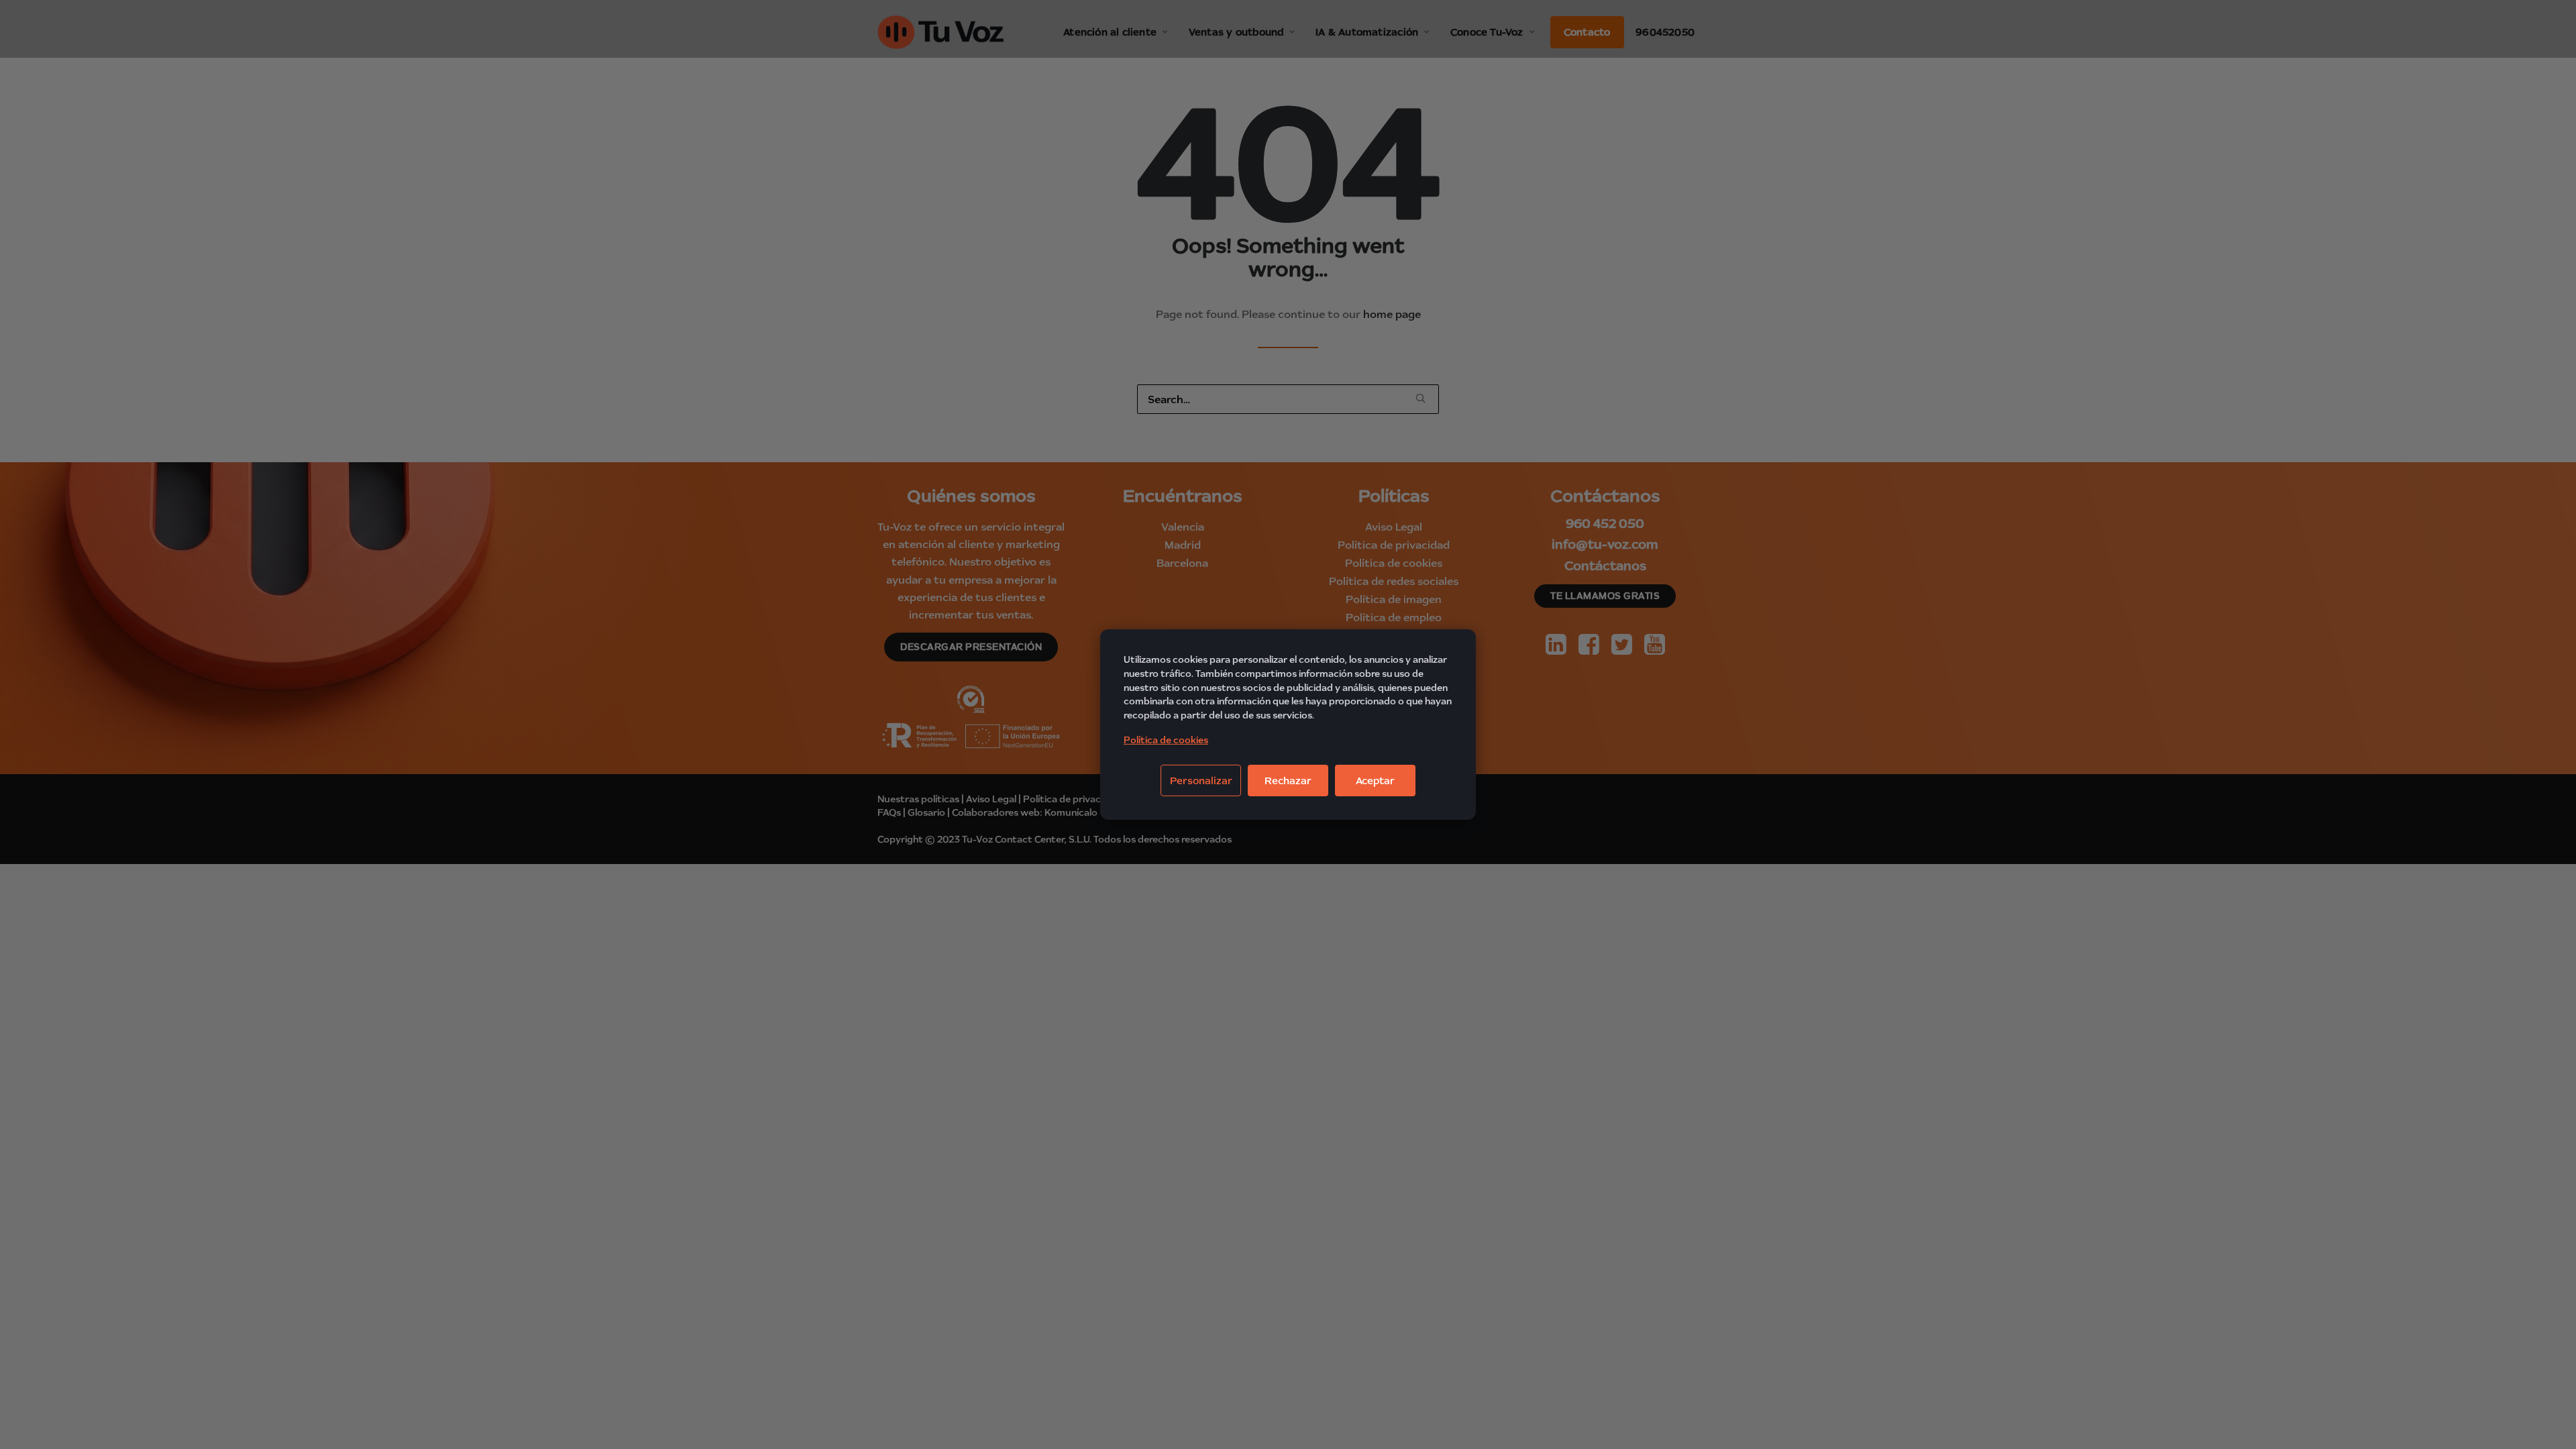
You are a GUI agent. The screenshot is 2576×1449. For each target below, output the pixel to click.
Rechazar (1288, 781)
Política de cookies (1166, 740)
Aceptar (1375, 781)
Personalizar (1201, 781)
